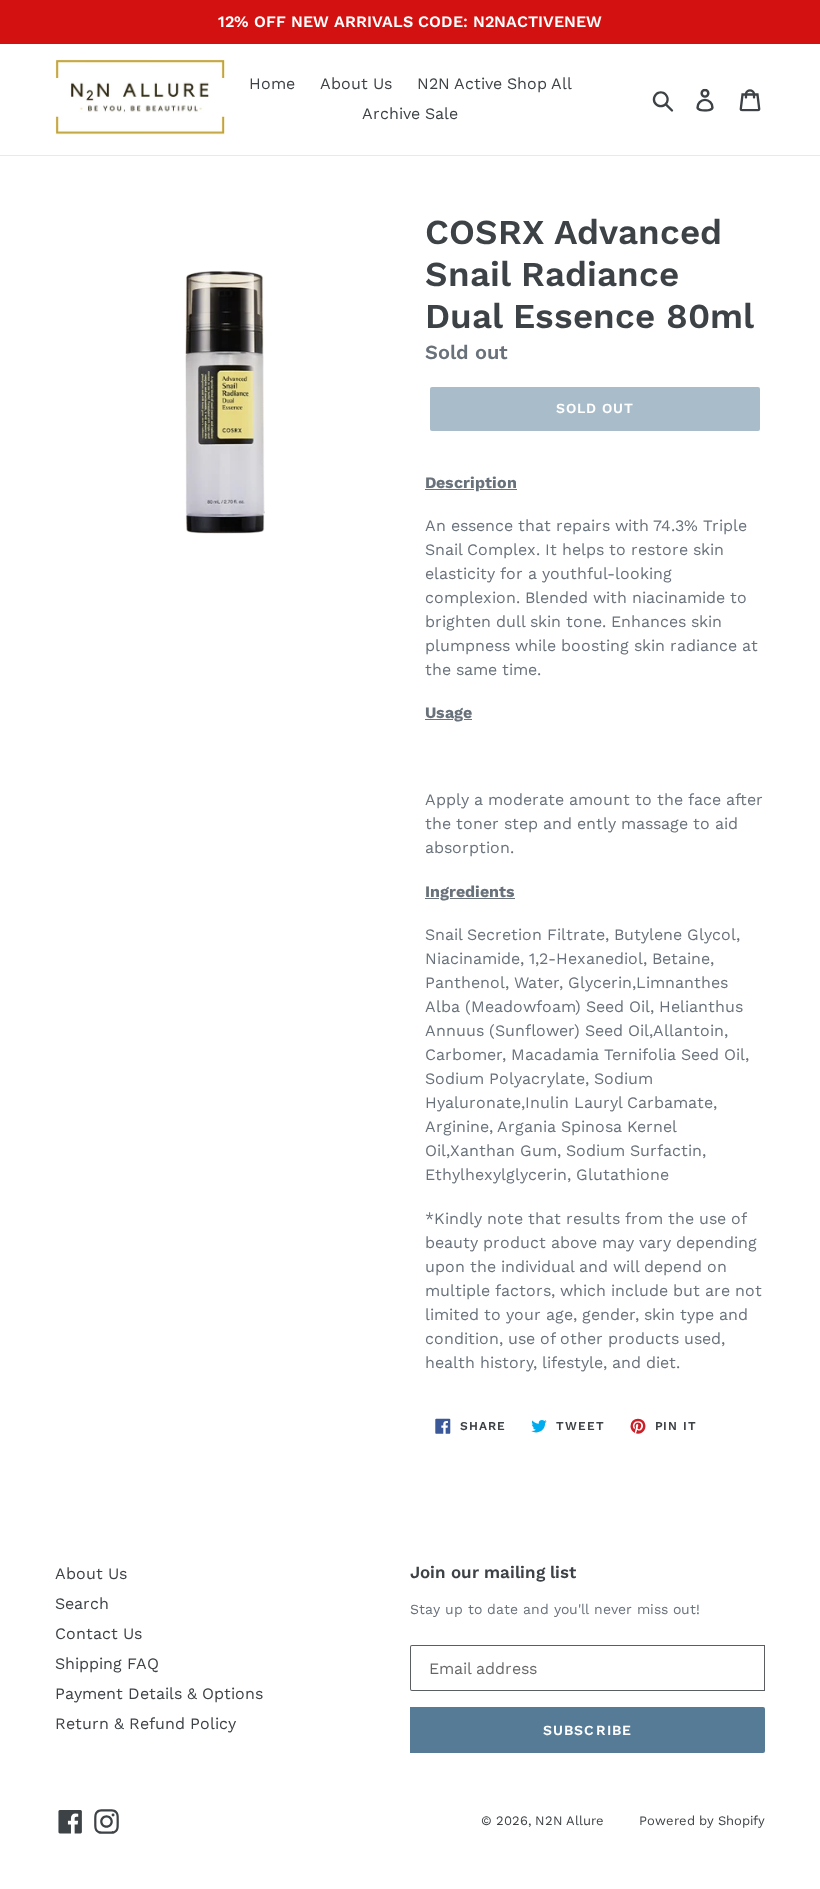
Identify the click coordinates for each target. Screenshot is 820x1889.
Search (82, 1603)
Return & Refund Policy (145, 1723)
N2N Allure (569, 1820)
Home (272, 83)
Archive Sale (410, 113)
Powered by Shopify (702, 1820)
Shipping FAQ (107, 1663)
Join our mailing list (493, 1572)
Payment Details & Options (159, 1693)
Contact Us (98, 1633)
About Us (356, 83)
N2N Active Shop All (494, 83)
